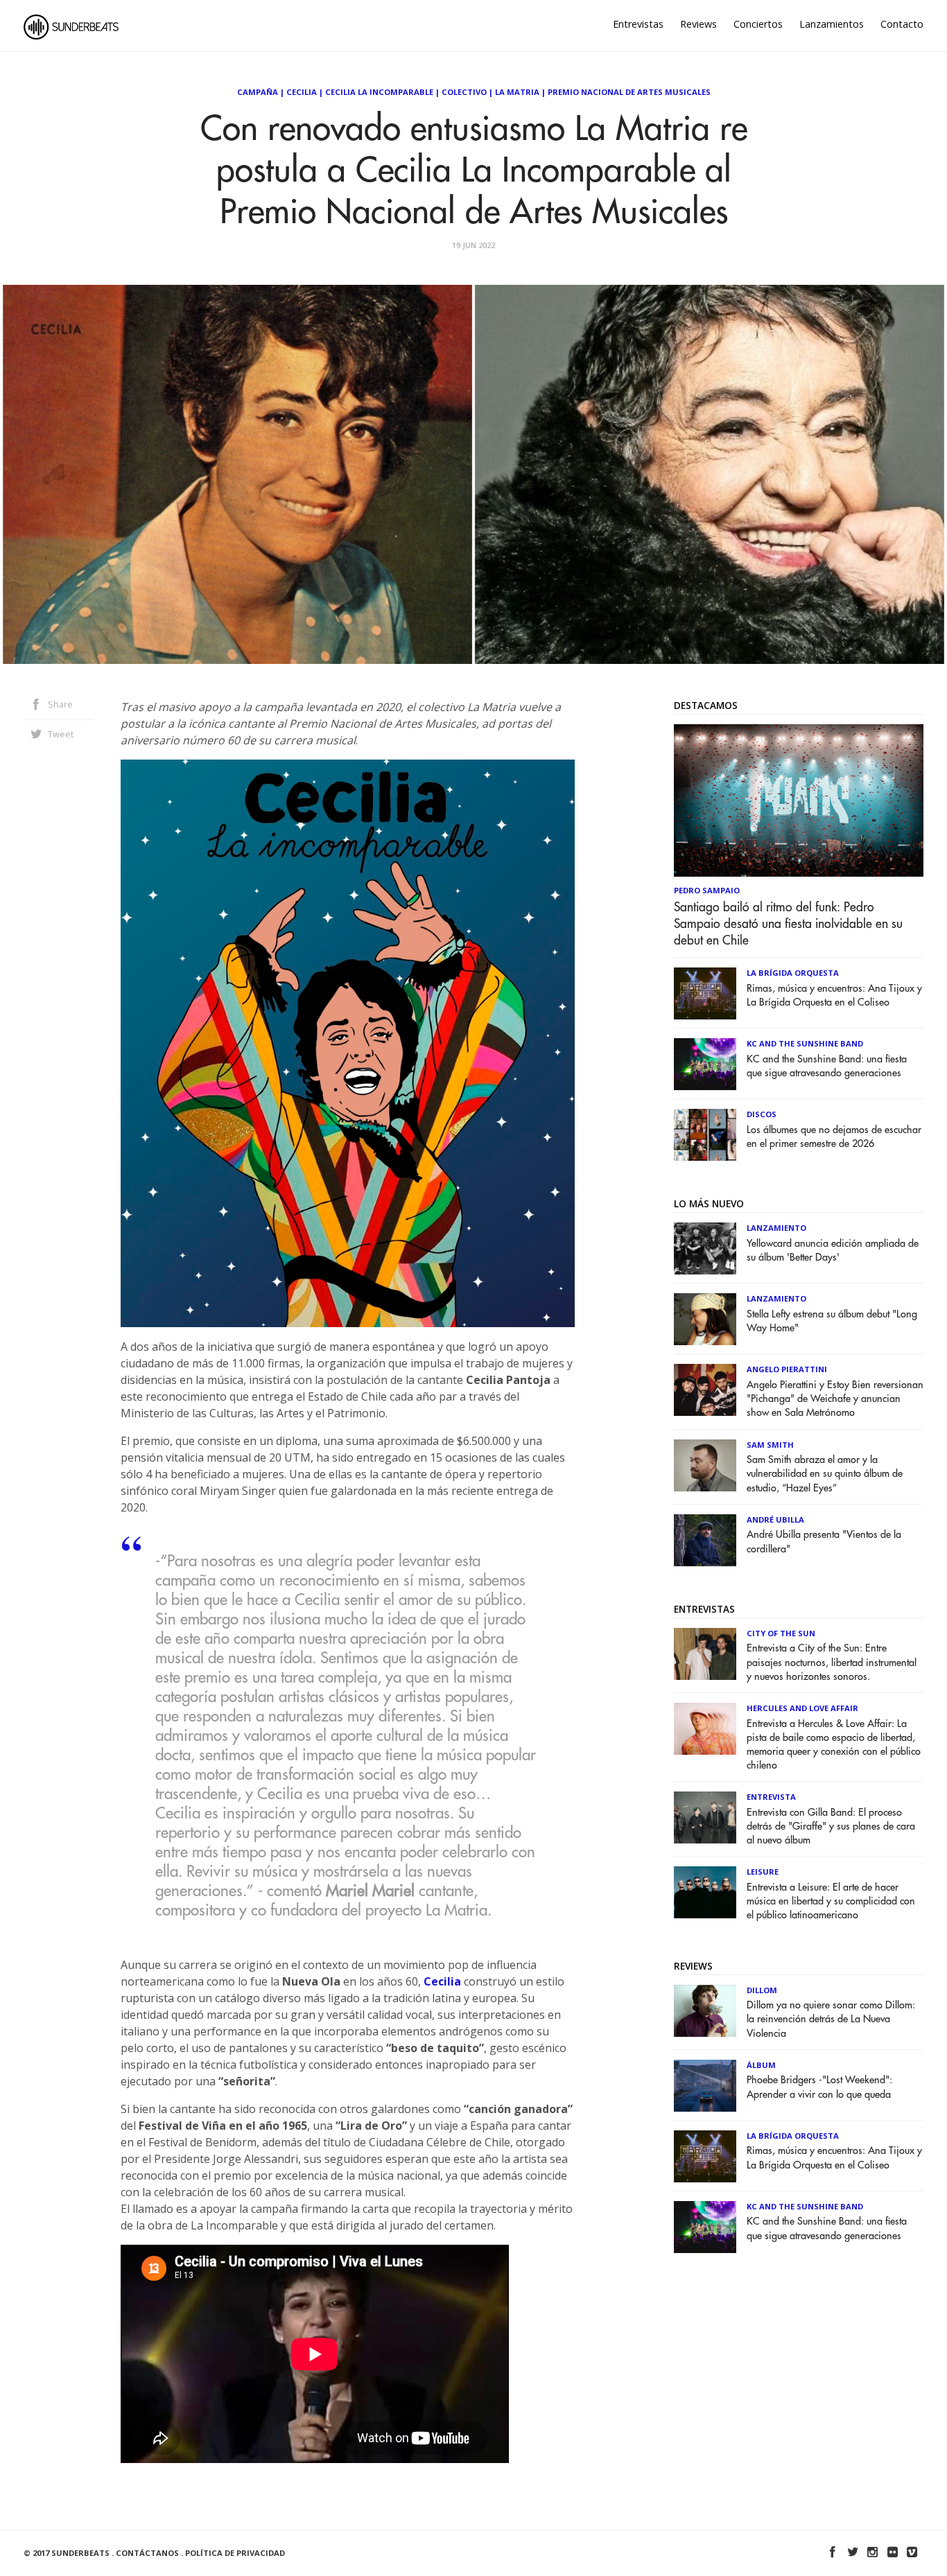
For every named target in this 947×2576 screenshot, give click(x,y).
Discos (762, 1114)
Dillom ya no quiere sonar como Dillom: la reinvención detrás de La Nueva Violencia (831, 2019)
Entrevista (771, 1797)
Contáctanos (147, 2553)
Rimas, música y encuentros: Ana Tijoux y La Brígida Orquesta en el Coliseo (834, 996)
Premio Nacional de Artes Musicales (629, 92)
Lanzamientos (832, 24)
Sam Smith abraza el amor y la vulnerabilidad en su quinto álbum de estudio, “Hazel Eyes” (825, 1474)
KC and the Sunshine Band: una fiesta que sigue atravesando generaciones (827, 1066)
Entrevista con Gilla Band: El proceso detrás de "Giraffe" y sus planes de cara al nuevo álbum (831, 1826)
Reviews (698, 24)
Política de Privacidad (235, 2553)
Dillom (762, 1990)
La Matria (517, 92)
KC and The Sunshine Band (805, 1043)
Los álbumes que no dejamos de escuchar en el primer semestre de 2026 (834, 1137)
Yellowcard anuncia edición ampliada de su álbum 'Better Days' (833, 1251)
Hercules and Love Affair (802, 1708)
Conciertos (758, 24)
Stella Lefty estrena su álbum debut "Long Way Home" (832, 1321)
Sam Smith (770, 1445)
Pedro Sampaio (707, 890)
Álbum (761, 2065)
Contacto (902, 24)
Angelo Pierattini (787, 1369)
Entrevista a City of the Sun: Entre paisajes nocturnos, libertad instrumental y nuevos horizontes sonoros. (832, 1662)
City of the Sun (781, 1633)
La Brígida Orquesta (793, 973)
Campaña (258, 92)
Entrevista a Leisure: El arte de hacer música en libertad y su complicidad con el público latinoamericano (831, 1901)
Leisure (763, 1872)
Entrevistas (638, 24)
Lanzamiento (776, 1228)
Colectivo (464, 92)
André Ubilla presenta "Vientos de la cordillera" (824, 1542)
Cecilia (302, 92)
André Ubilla (775, 1519)
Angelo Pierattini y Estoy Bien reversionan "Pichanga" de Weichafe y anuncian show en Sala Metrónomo (835, 1399)
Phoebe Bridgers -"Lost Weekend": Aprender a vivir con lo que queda (819, 2087)
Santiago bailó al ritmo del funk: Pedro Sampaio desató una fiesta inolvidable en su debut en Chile (788, 924)
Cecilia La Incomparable (379, 92)
